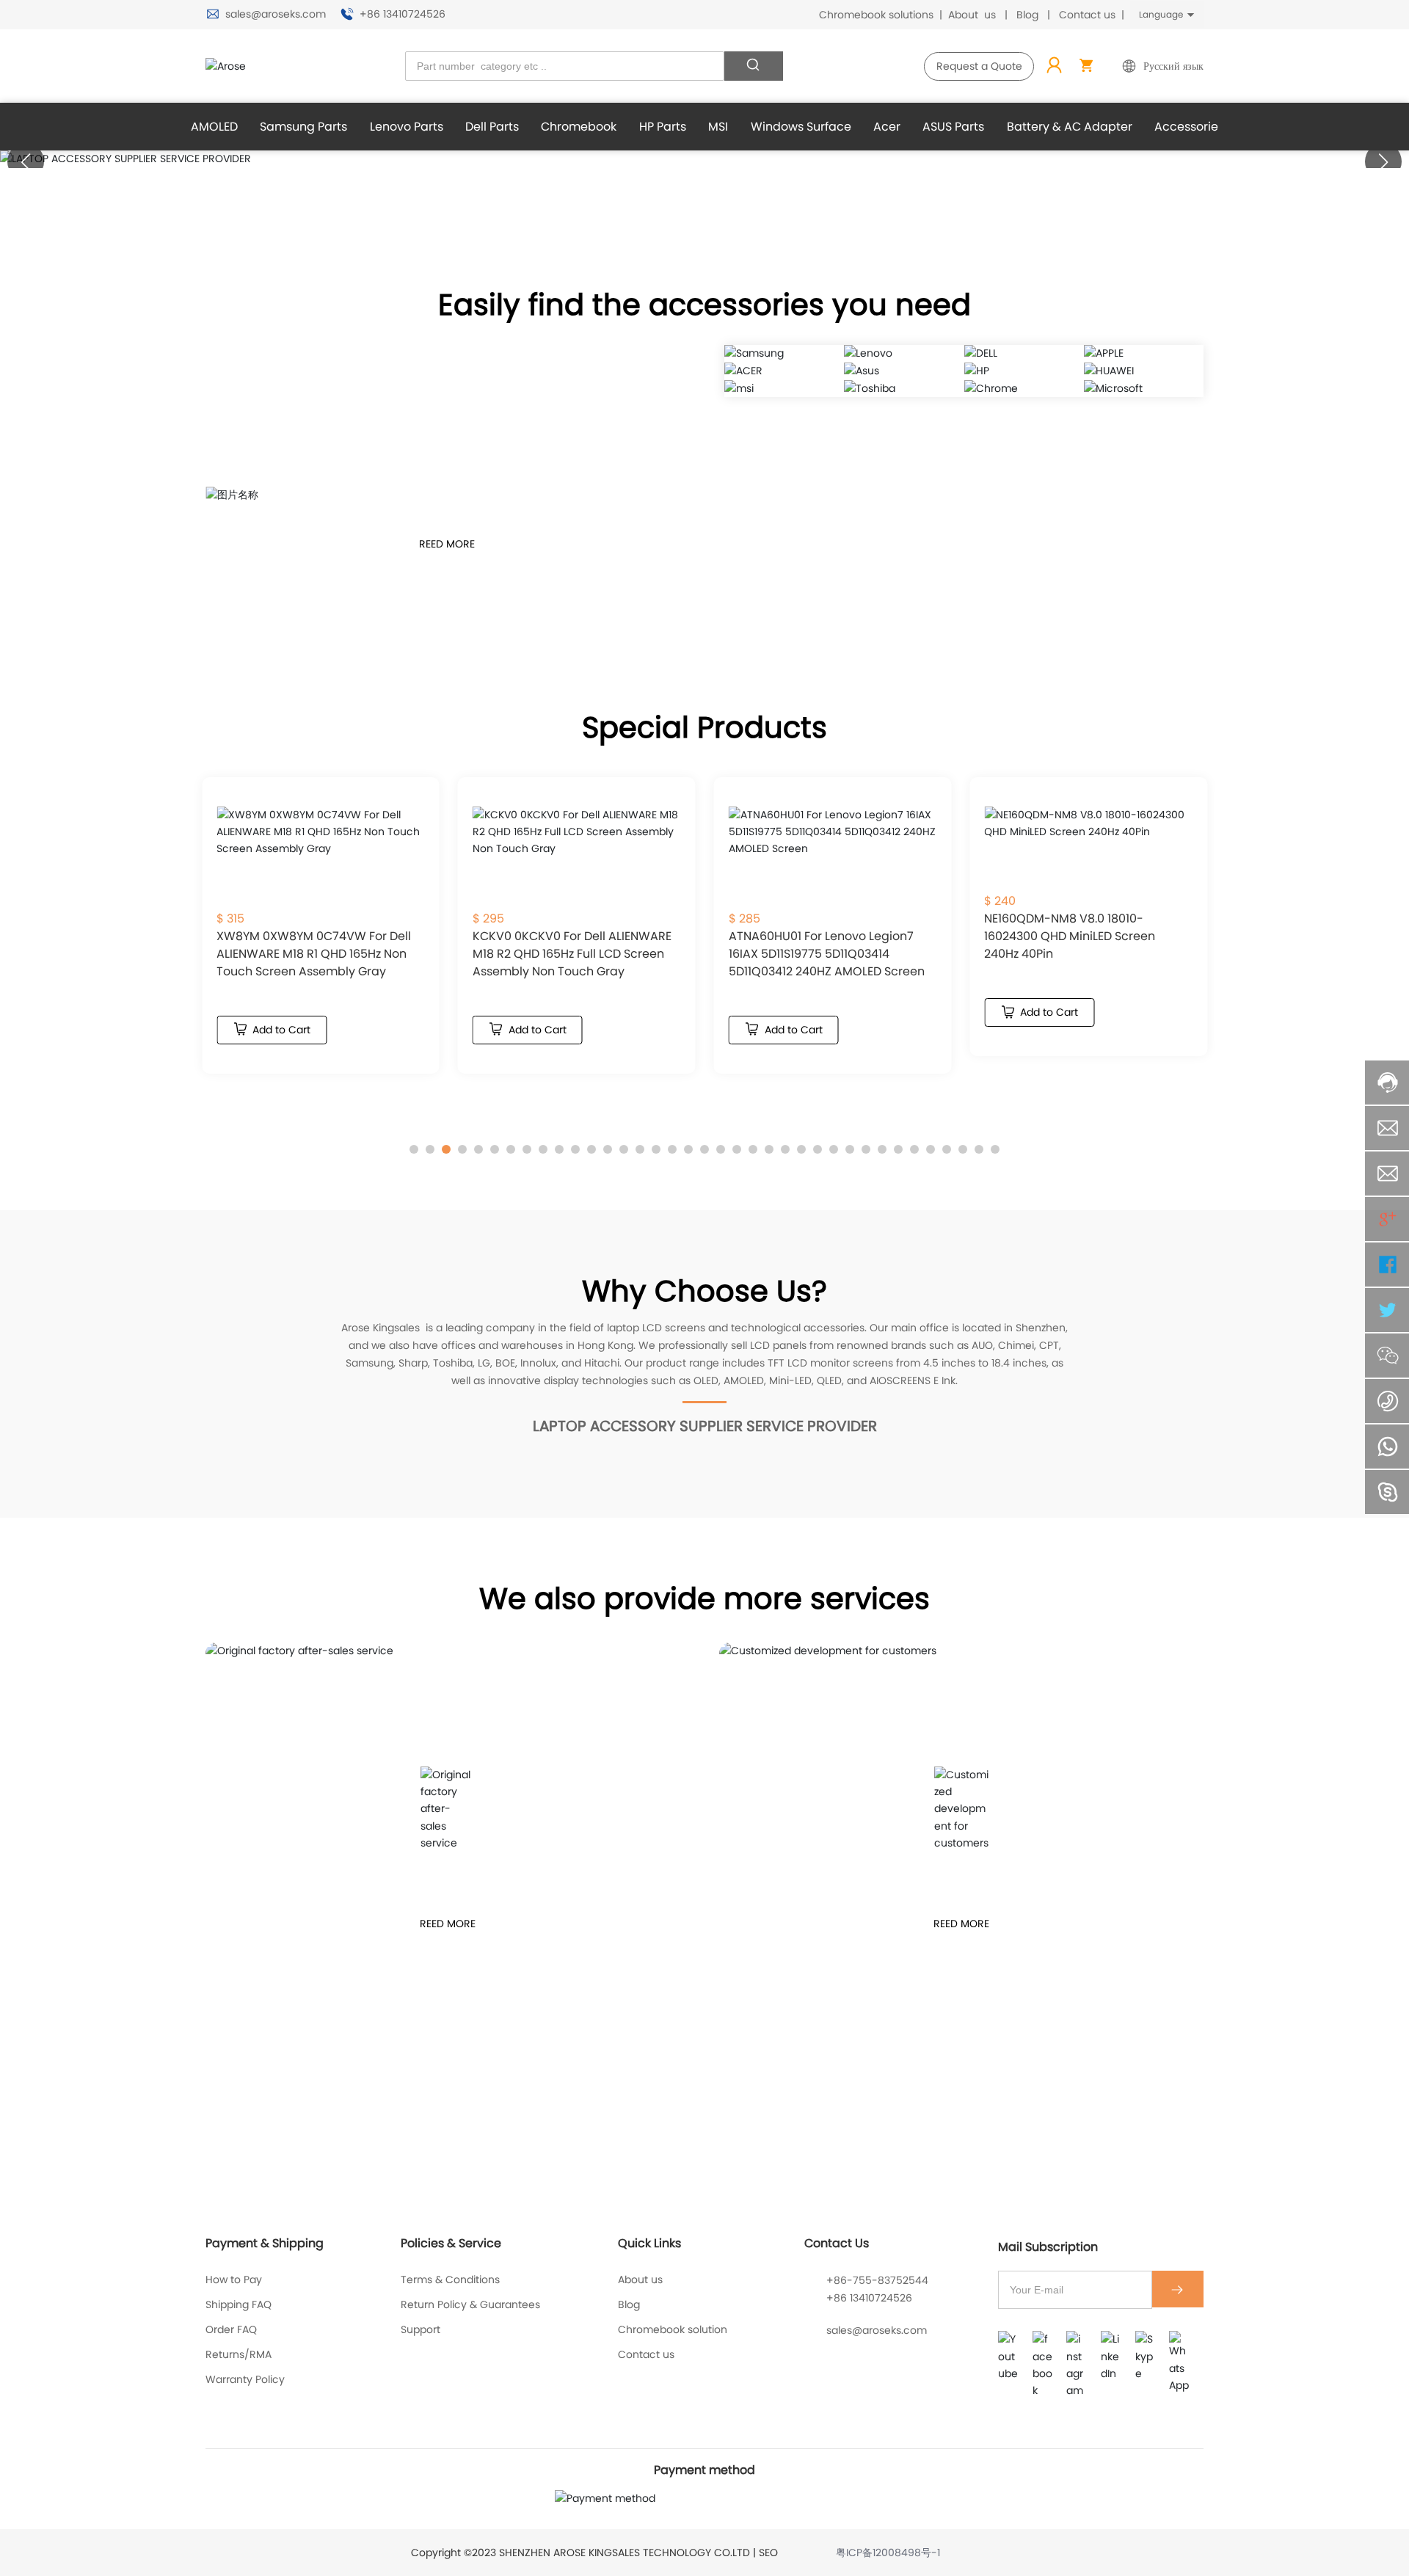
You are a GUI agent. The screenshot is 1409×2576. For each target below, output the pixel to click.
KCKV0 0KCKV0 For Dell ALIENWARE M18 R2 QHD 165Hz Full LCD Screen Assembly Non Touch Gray (572, 954)
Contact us (1087, 15)
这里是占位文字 (448, 1808)
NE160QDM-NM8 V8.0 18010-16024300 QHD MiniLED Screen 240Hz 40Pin (1070, 936)
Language (1161, 14)
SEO (768, 2553)
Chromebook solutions (876, 15)
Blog (1027, 15)
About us (972, 15)
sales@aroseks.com (276, 14)
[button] (1383, 161)
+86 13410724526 (401, 14)
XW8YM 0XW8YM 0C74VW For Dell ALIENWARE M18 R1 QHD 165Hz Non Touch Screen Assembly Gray (314, 954)
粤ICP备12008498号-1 (888, 2553)
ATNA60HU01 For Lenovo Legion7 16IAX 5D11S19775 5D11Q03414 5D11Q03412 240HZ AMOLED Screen (827, 954)
